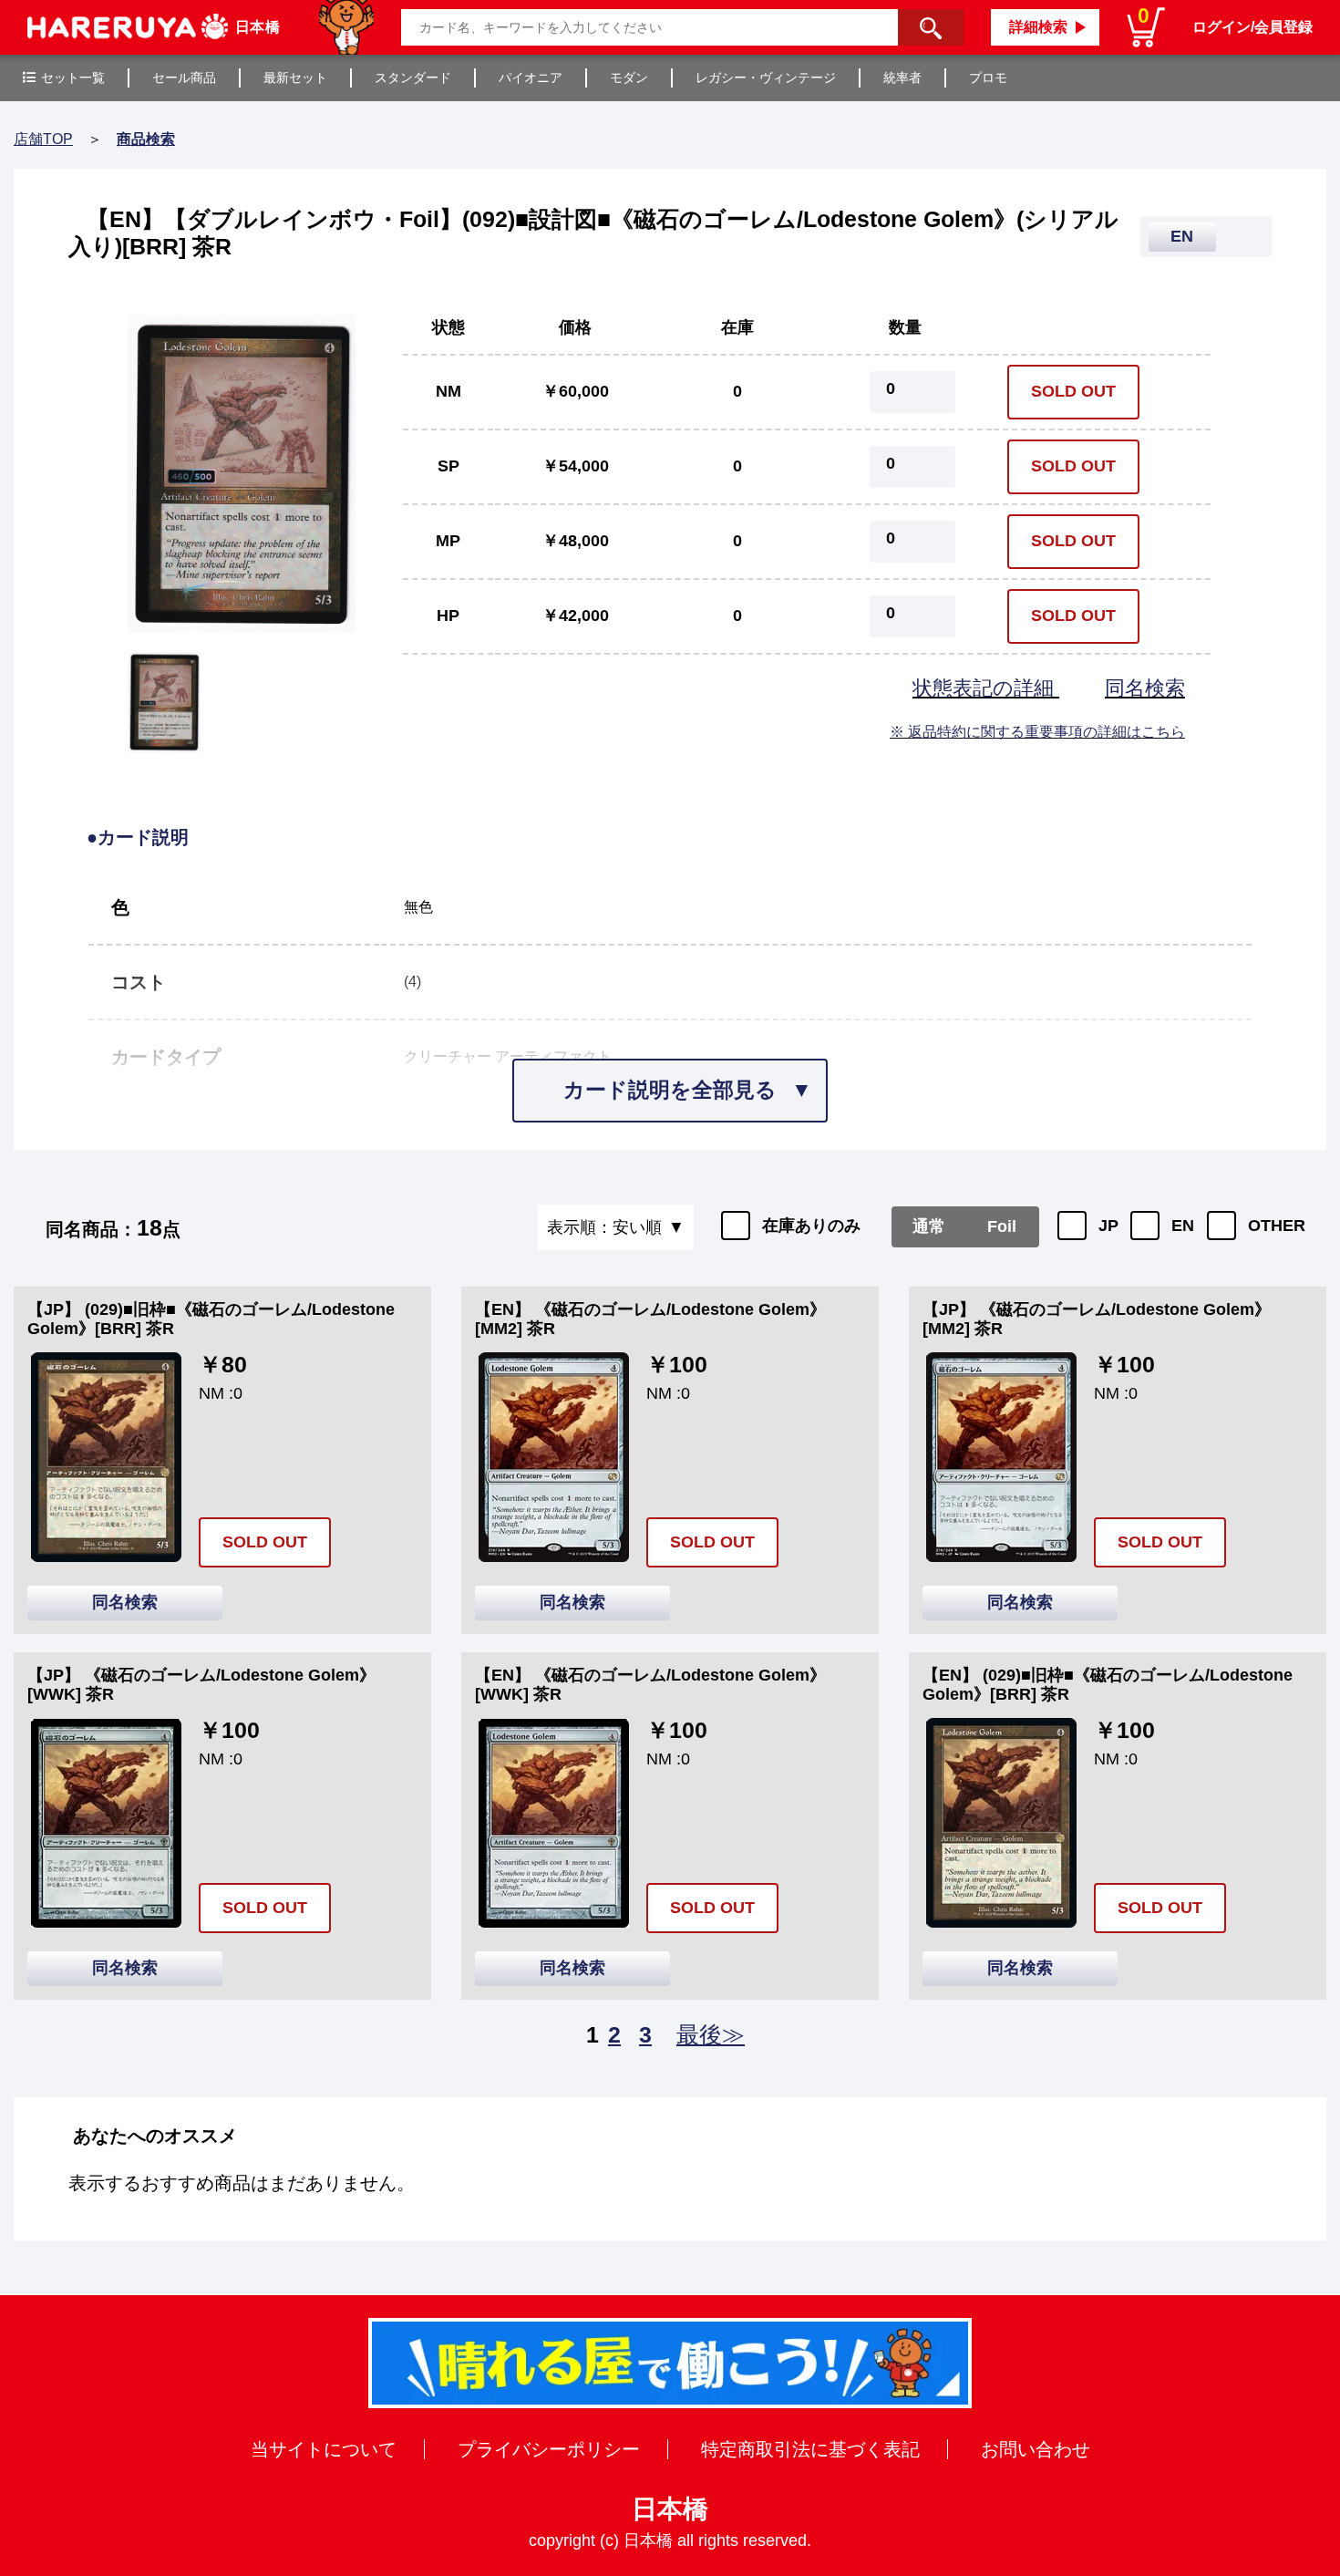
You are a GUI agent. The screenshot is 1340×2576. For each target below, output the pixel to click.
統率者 (902, 78)
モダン (629, 78)
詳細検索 (1038, 27)
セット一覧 (73, 78)
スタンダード (413, 78)
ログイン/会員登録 (1252, 27)
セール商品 (184, 78)
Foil (1002, 1226)
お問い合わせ (1036, 2449)
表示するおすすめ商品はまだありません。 (242, 2183)
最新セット (295, 78)
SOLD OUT (1073, 391)
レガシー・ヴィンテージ (766, 78)
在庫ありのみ (811, 1226)
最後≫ (711, 2034)
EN (1183, 1226)
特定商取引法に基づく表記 (810, 2449)
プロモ (988, 78)
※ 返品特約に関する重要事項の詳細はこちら (1037, 732)
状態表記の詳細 (986, 688)
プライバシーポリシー (549, 2449)
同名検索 (1145, 688)
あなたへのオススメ (155, 2136)
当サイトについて (324, 2449)
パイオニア (531, 78)
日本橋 (670, 2509)
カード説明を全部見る (670, 1090)
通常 (929, 1226)
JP (1108, 1226)
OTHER (1277, 1226)
